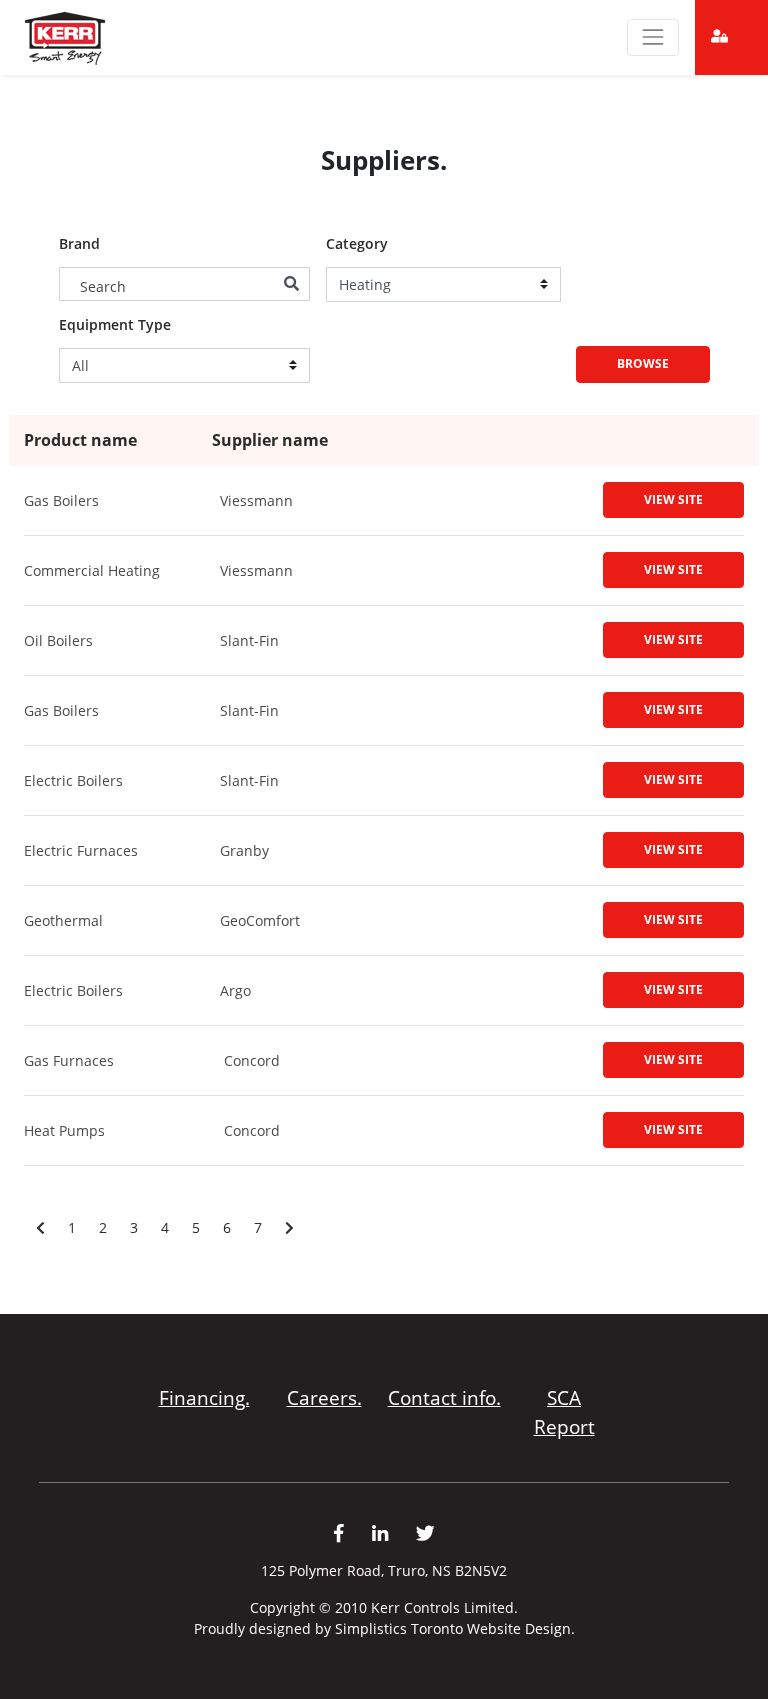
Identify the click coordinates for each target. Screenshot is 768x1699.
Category (357, 244)
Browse (643, 363)
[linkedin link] (394, 1533)
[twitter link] (425, 1533)
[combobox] (184, 284)
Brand (79, 244)
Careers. (324, 1397)
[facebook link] (353, 1533)
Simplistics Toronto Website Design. (455, 1628)
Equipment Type (115, 325)
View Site (673, 499)
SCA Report (564, 1412)
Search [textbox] (103, 286)
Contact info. (444, 1397)
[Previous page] (40, 1228)
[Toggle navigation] (653, 37)
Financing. (204, 1397)
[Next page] (289, 1228)
